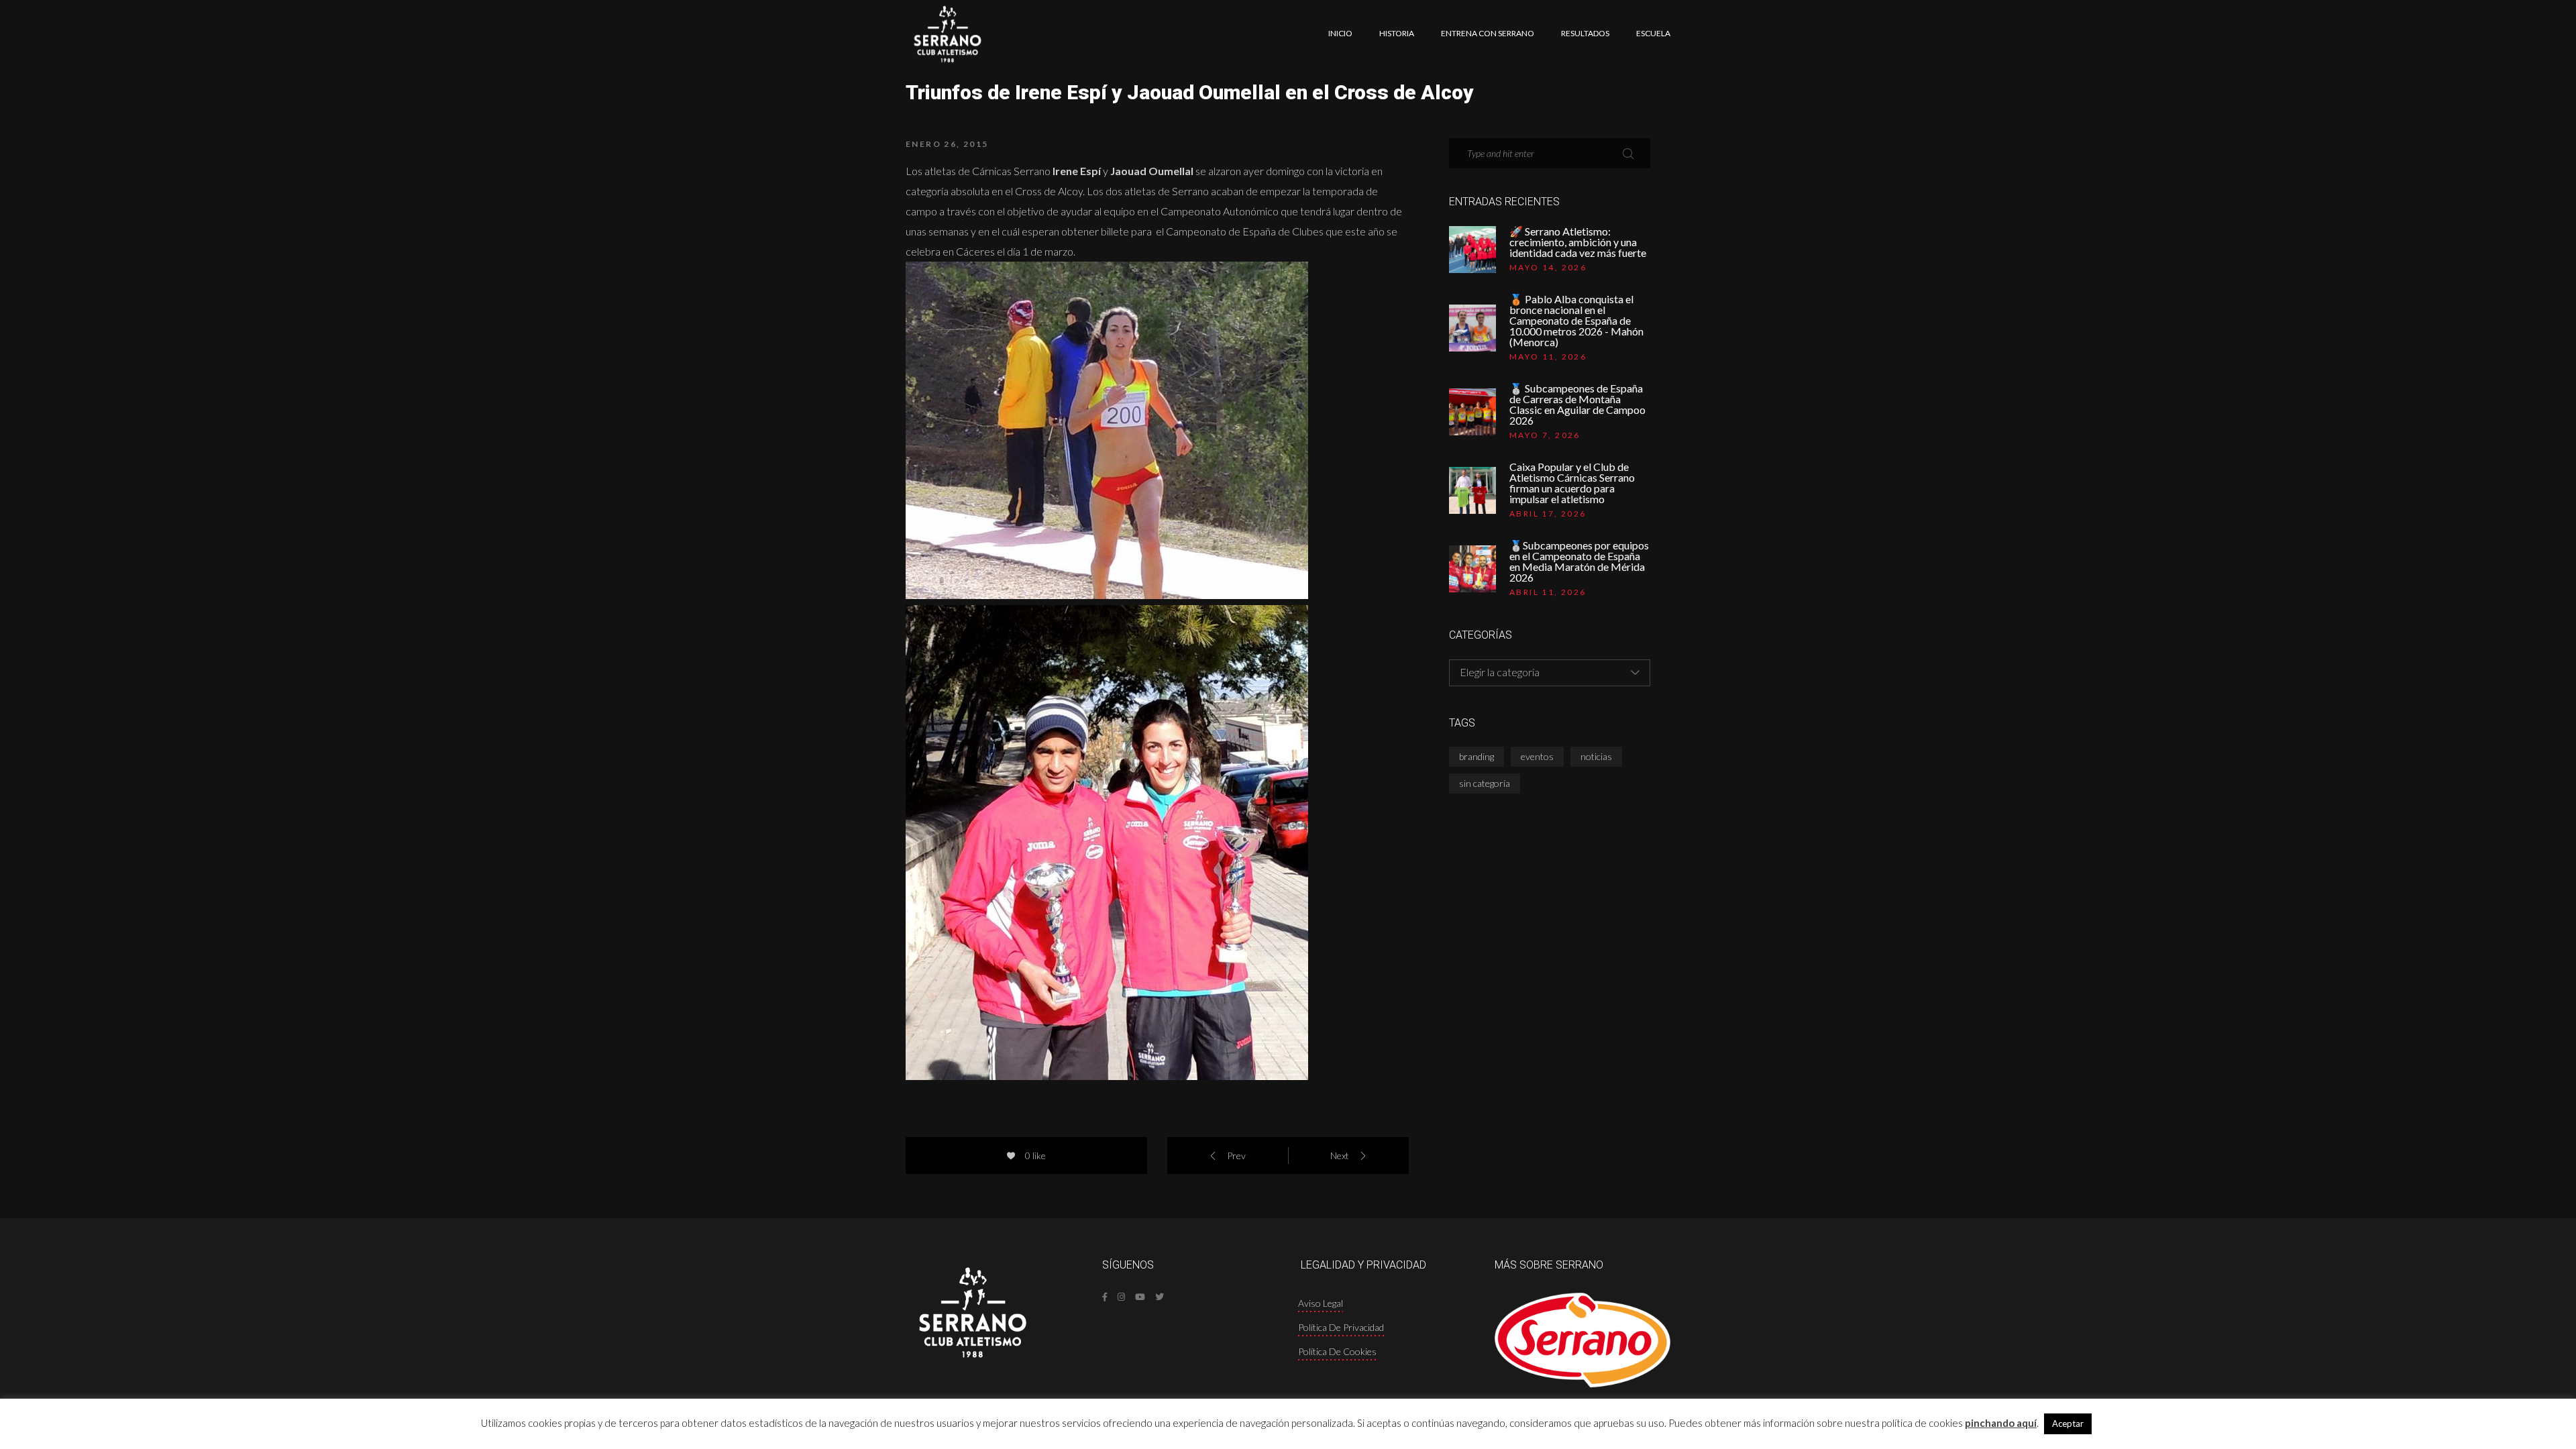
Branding (1477, 756)
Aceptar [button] (2068, 1424)
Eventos (1537, 756)
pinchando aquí (2001, 1423)
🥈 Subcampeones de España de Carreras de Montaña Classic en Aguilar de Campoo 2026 (1577, 405)
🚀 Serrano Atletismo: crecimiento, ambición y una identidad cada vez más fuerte (1578, 242)
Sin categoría (1485, 783)
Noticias (1596, 756)
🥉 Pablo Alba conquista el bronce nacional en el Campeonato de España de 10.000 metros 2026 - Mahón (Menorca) (1576, 321)
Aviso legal (1321, 1303)
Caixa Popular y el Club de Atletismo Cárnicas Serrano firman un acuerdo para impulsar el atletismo (1572, 483)
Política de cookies (1337, 1351)
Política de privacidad (1341, 1327)
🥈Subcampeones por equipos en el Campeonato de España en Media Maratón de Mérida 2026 (1579, 561)
